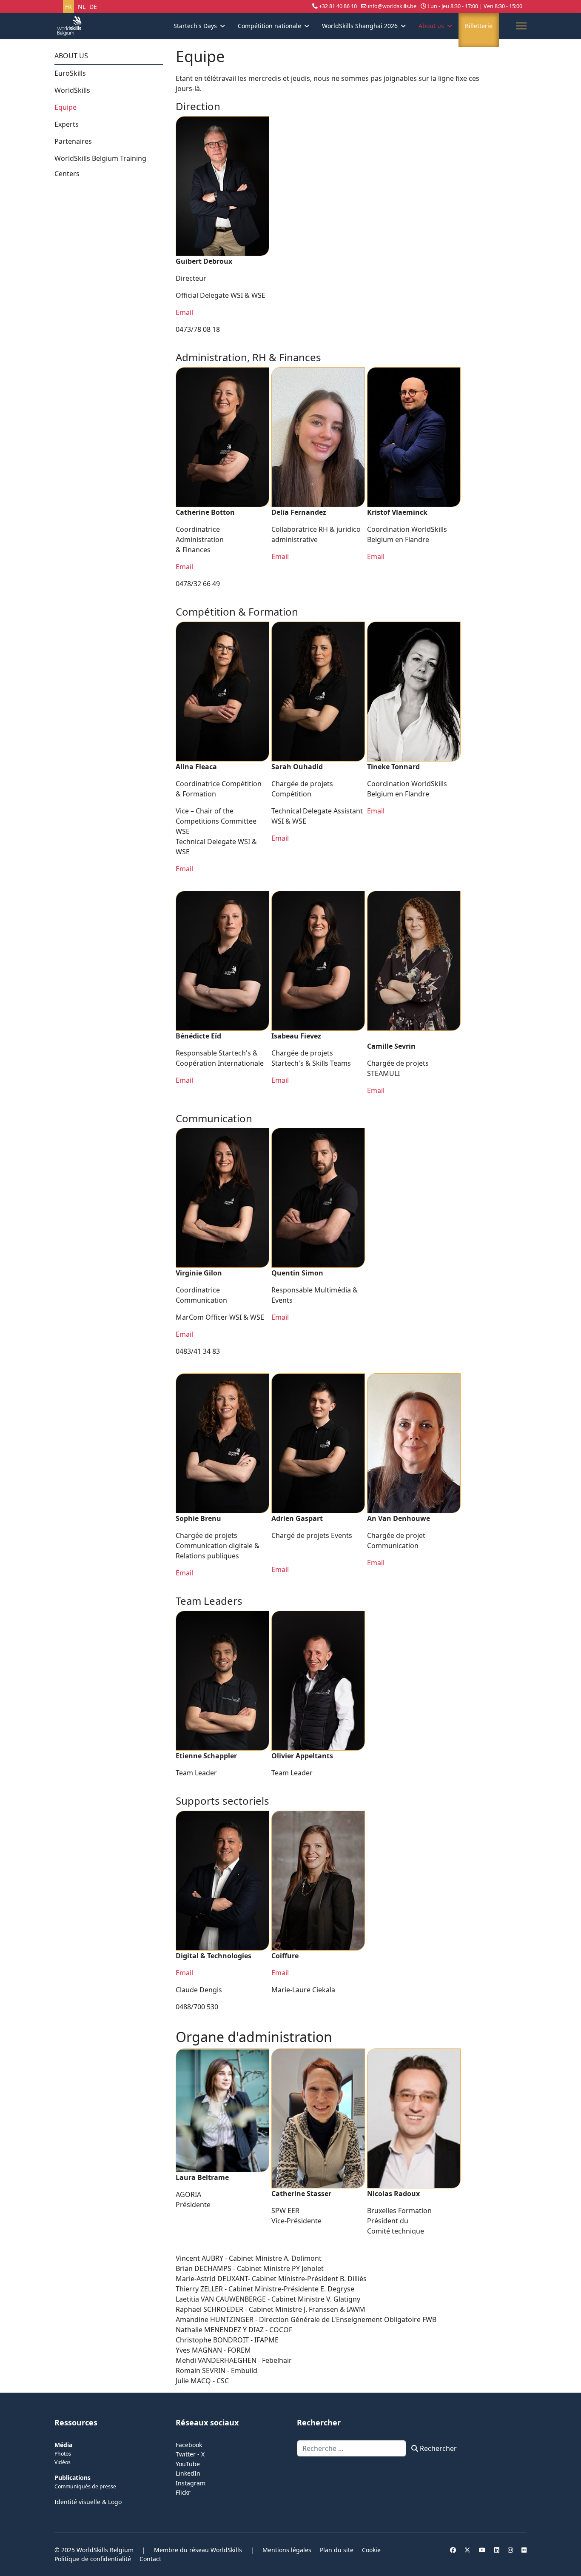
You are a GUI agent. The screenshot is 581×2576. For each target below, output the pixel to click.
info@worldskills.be (392, 6)
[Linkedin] (497, 2550)
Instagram (191, 2483)
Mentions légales (287, 2550)
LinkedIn (188, 2473)
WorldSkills (72, 90)
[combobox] (352, 2448)
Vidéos (63, 2462)
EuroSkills (70, 73)
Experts (67, 124)
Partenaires (73, 141)
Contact (150, 2559)
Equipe (66, 107)
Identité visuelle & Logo (88, 2502)
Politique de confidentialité (93, 2559)
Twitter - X (190, 2454)
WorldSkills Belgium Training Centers (100, 166)
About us (431, 26)
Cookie (371, 2550)
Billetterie (479, 26)
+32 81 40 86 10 (338, 6)
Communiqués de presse (85, 2486)
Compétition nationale (269, 26)
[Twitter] (467, 2550)
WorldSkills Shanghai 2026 (360, 26)
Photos (63, 2454)
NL (82, 7)
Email (184, 312)
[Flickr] (524, 2550)
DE (93, 7)
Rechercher (437, 2448)
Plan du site (337, 2550)
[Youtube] (482, 2550)
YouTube (188, 2464)
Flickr (183, 2492)
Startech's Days (195, 26)
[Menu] (521, 26)
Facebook (189, 2445)
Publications (73, 2478)
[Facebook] (453, 2550)
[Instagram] (510, 2550)
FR (68, 7)
